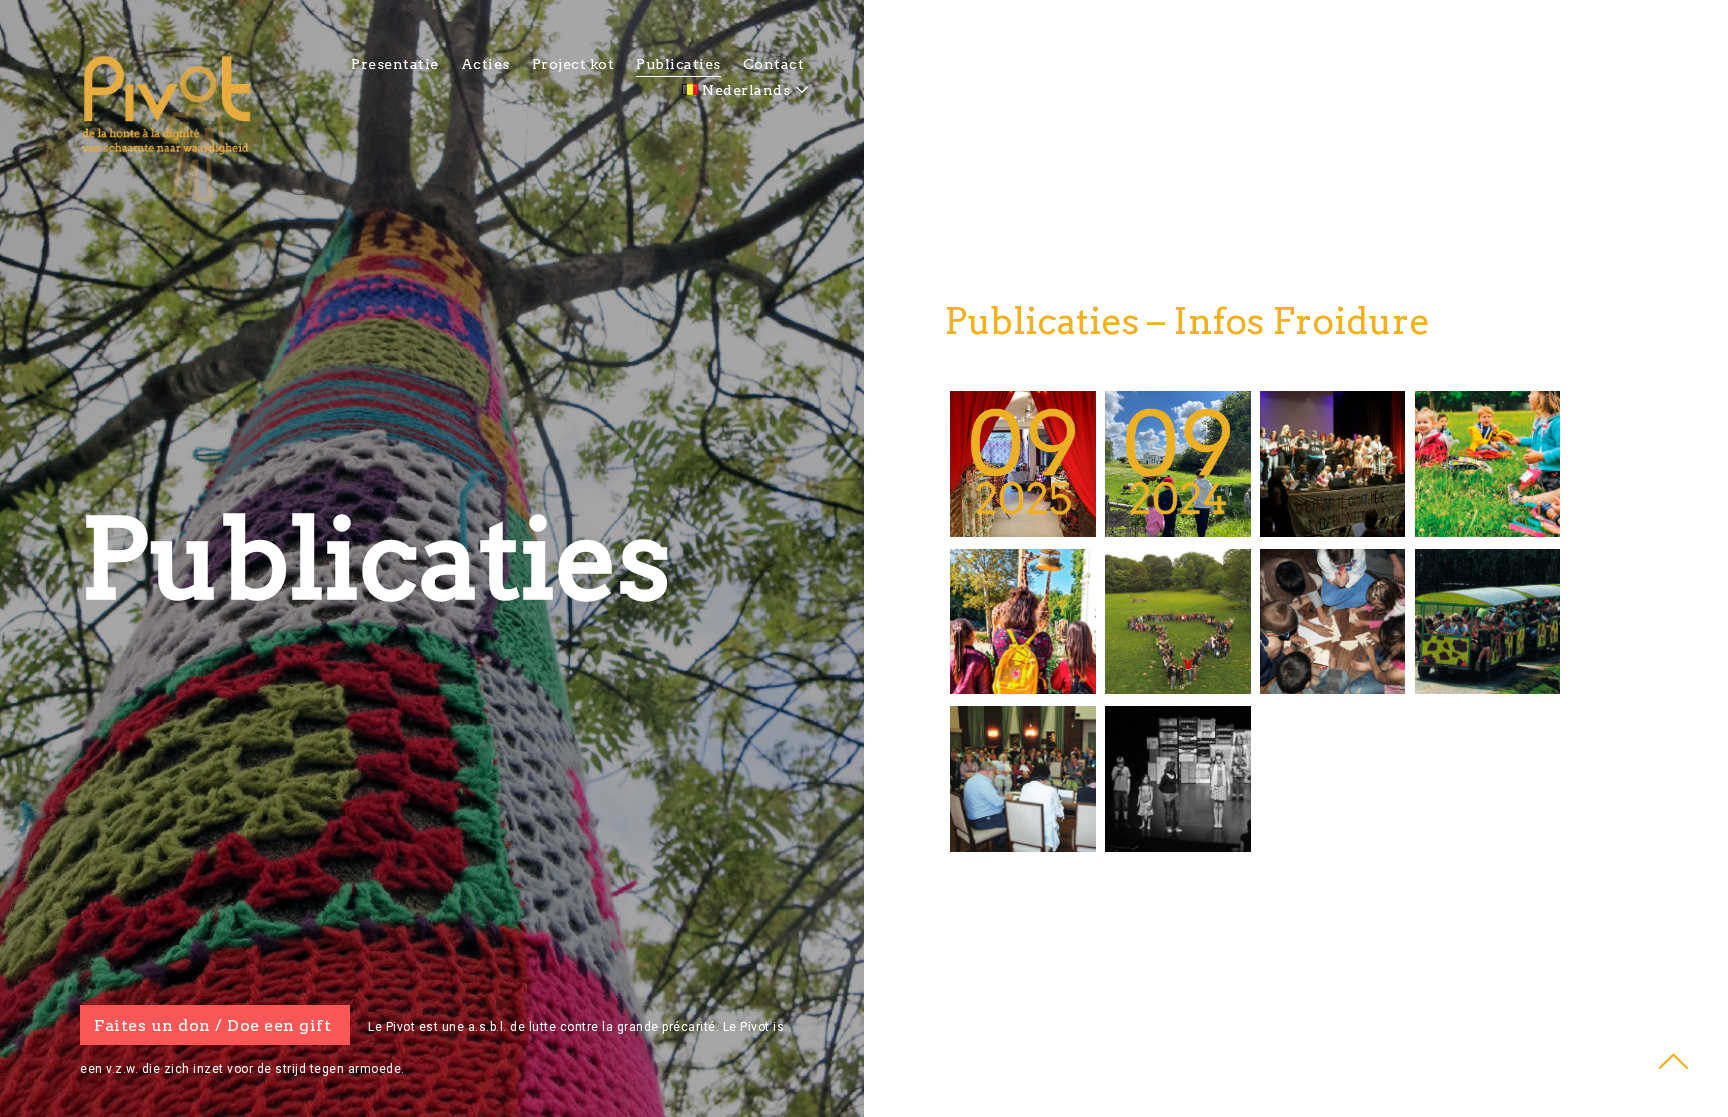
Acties (485, 64)
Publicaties (678, 64)
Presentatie (395, 64)
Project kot (573, 64)
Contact (774, 64)
